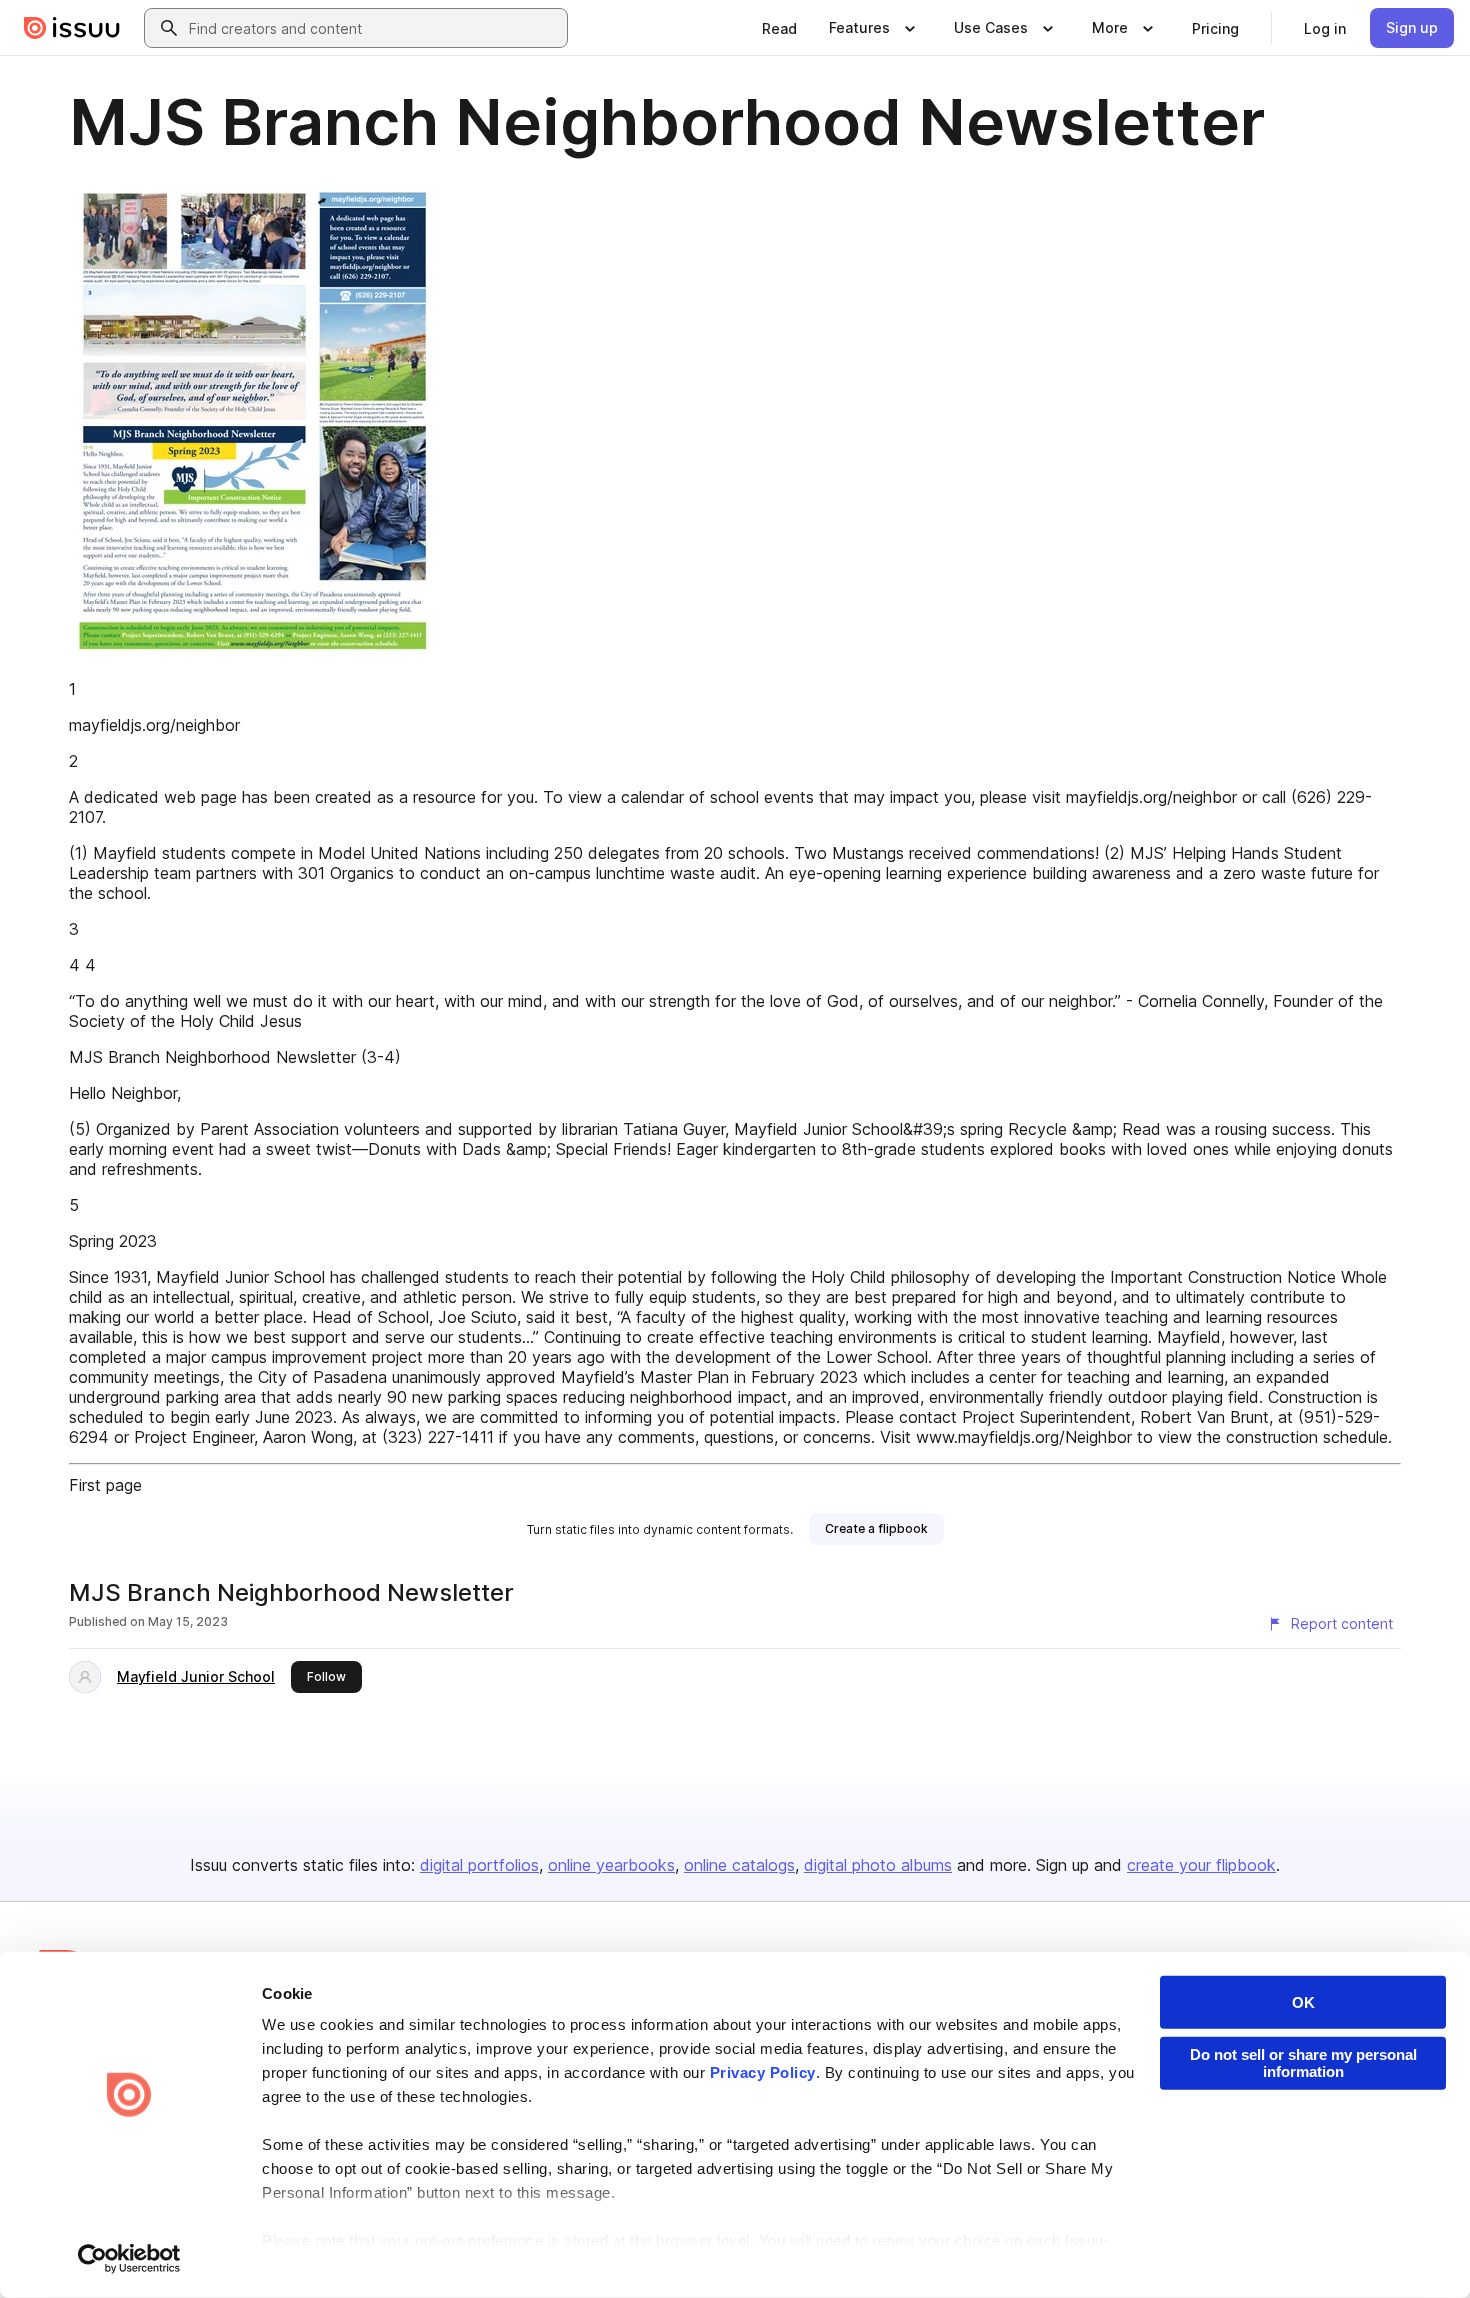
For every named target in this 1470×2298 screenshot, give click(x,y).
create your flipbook (1201, 1865)
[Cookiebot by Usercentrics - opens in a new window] (129, 2259)
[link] (779, 28)
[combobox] (374, 28)
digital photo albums (878, 1865)
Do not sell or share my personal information (1303, 2063)
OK (1303, 2002)
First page (105, 1485)
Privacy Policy (763, 2072)
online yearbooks (611, 1865)
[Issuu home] (72, 28)
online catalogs (739, 1865)
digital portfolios (479, 1865)
